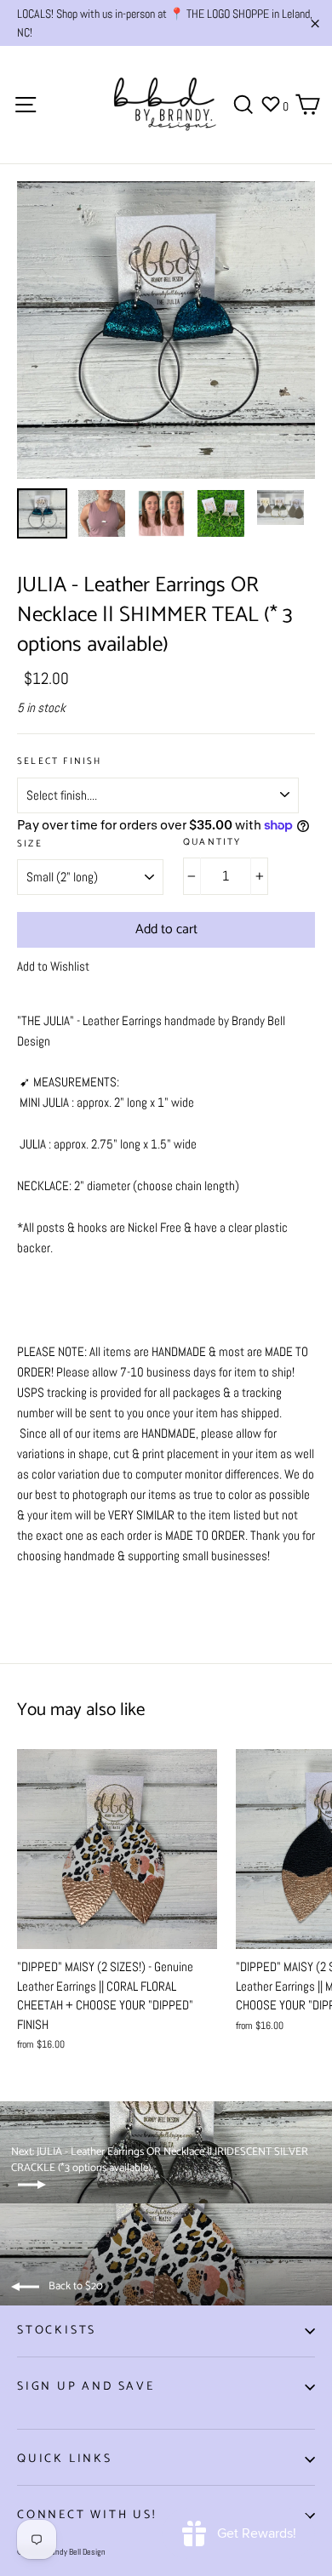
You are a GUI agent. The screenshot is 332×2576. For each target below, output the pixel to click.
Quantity (212, 843)
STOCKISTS (57, 2331)
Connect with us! (87, 2515)
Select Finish (60, 762)
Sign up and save (86, 2387)
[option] (166, 330)
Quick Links (65, 2459)
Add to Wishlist (53, 966)
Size (30, 844)
